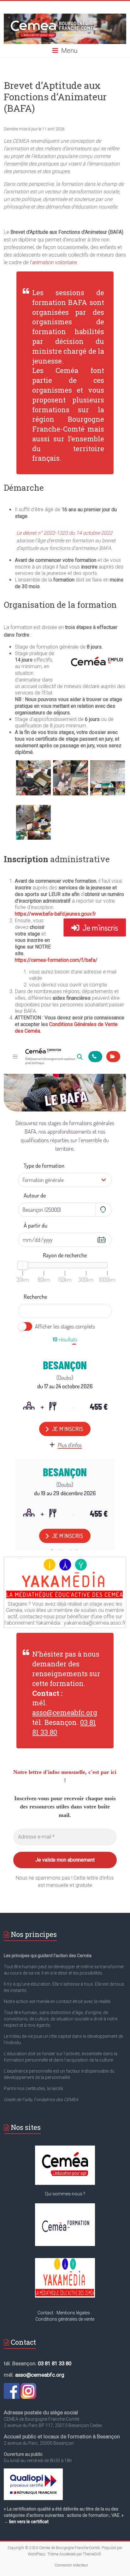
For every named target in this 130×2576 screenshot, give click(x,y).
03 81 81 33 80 (55, 2363)
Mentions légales (73, 2313)
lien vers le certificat (29, 2522)
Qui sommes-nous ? (65, 2194)
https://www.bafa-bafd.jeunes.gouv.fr (55, 914)
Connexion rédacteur (71, 2565)
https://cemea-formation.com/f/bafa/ (56, 960)
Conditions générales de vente (65, 2319)
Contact (45, 2313)
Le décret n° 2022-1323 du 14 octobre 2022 (64, 533)
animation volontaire (54, 262)
